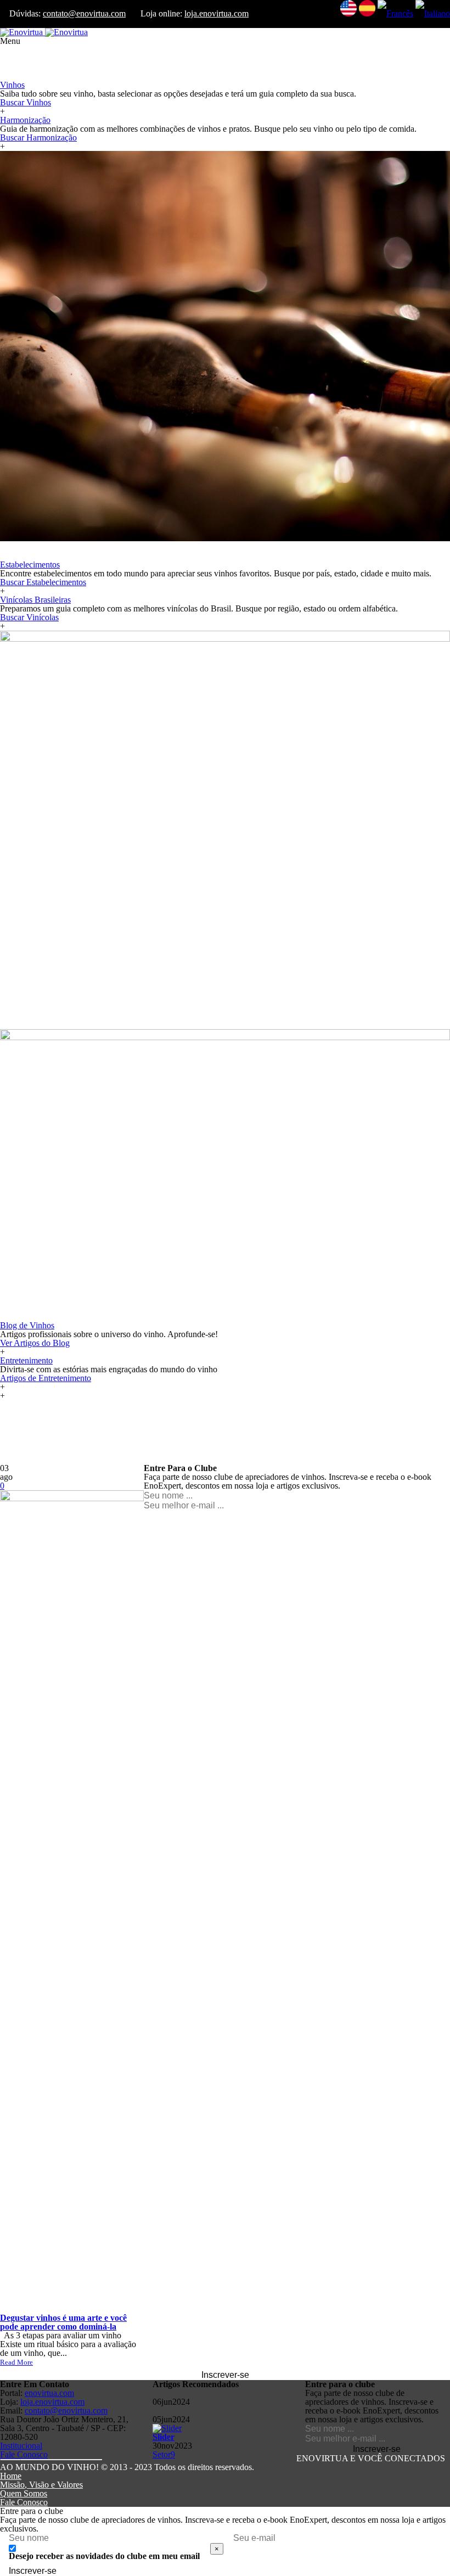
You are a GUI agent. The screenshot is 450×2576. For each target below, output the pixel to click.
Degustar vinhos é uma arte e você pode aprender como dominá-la (63, 2322)
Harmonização (25, 120)
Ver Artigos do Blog (35, 1343)
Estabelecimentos (30, 565)
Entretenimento (26, 1360)
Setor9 (164, 2454)
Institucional (21, 2446)
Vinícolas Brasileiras (35, 600)
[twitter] (31, 2460)
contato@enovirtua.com (84, 13)
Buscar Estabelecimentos (43, 582)
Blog (9, 1025)
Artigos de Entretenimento (46, 1378)
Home (11, 2476)
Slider (164, 2437)
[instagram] (92, 2460)
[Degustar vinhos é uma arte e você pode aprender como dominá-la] (72, 1498)
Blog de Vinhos (27, 1325)
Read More (16, 2362)
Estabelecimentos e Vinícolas (50, 556)
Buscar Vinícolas (29, 617)
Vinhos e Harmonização (42, 76)
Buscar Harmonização (38, 138)
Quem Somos (24, 2493)
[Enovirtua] (44, 32)
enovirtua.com (49, 2393)
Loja (8, 58)
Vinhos (12, 85)
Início (10, 50)
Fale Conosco (24, 2454)
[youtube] (51, 2460)
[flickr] (72, 2460)
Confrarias (18, 67)
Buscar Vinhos (26, 102)
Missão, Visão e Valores (41, 2485)
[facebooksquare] (10, 2460)
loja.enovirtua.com (216, 13)
